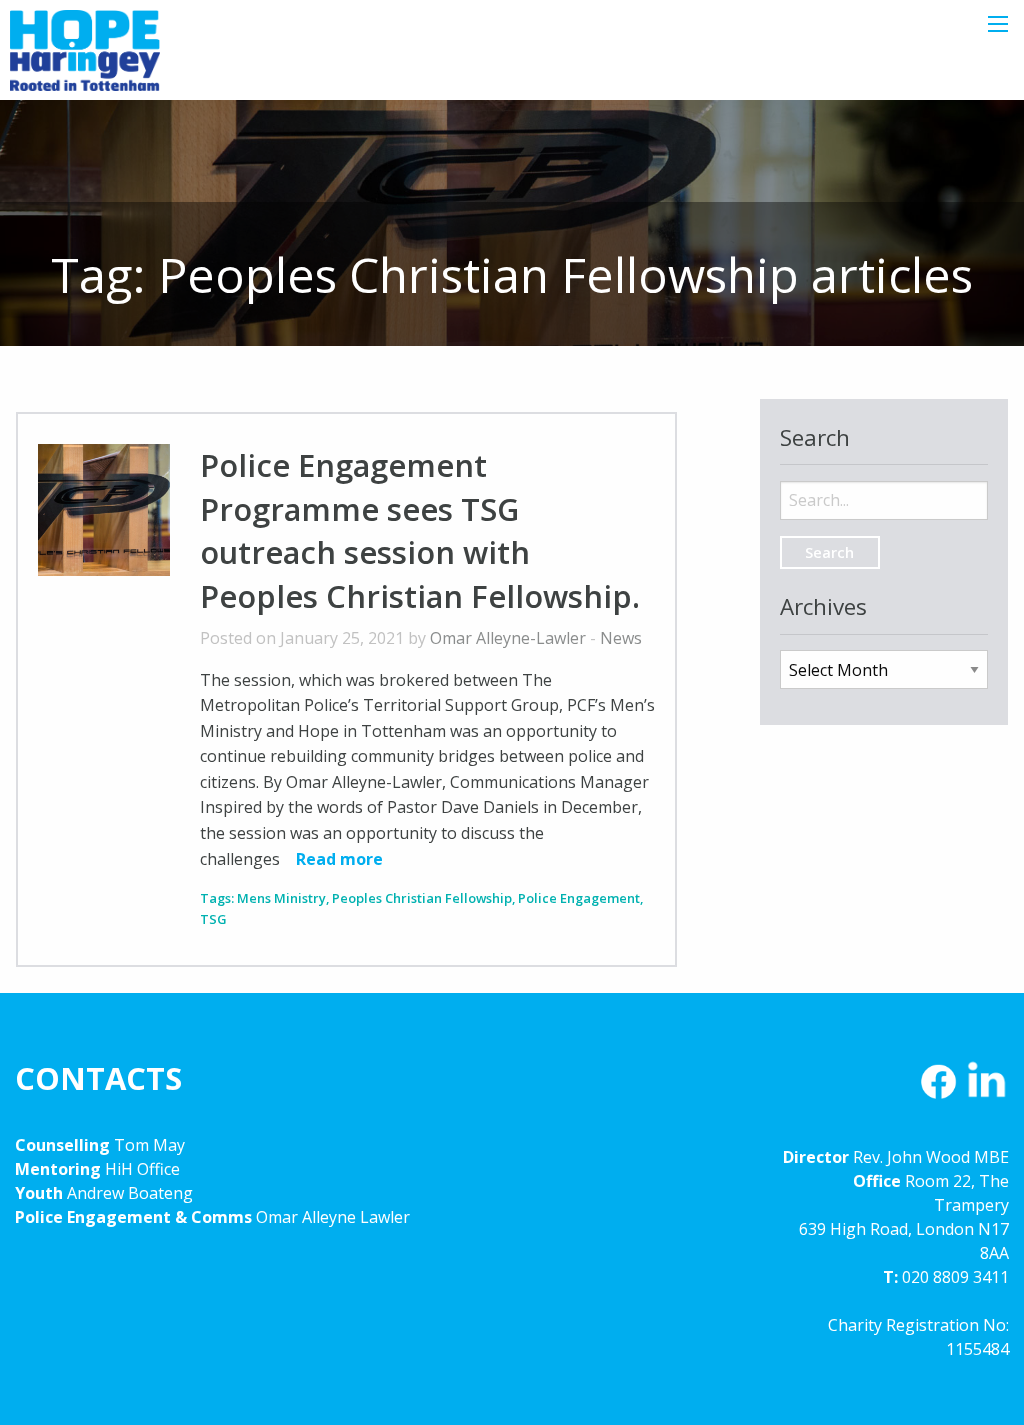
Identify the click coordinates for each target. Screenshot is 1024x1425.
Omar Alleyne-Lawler (508, 638)
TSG (213, 919)
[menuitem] (884, 484)
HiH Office (140, 1169)
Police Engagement (579, 898)
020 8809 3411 (955, 1277)
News (621, 638)
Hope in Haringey (85, 60)
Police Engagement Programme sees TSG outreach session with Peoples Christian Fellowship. (420, 530)
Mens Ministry (281, 898)
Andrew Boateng (130, 1193)
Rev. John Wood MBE (931, 1157)
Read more (339, 859)
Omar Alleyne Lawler (333, 1217)
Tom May (149, 1145)
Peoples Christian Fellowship (422, 898)
